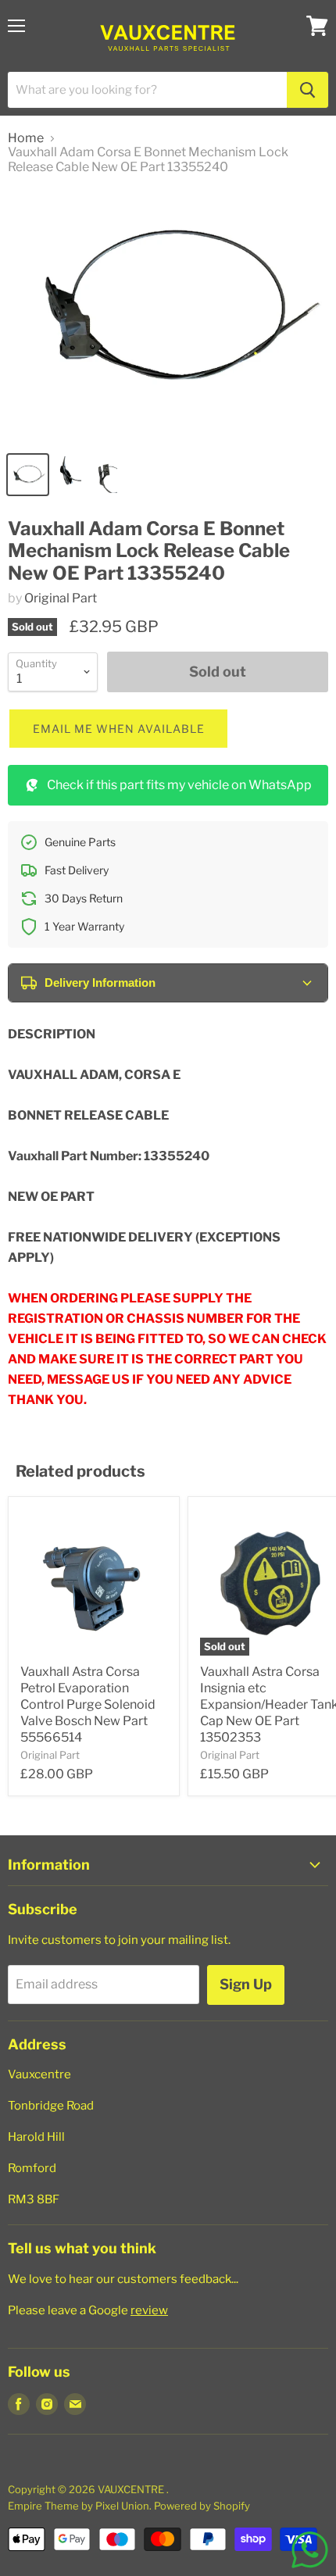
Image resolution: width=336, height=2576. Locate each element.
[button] (118, 729)
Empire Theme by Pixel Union (79, 2506)
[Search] (307, 90)
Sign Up (246, 1984)
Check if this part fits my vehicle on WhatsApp (179, 785)
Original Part (61, 598)
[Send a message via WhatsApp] (310, 2550)
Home (26, 138)
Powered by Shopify (202, 2506)
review (149, 2310)
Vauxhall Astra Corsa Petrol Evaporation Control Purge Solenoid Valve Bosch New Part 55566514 (88, 1704)
